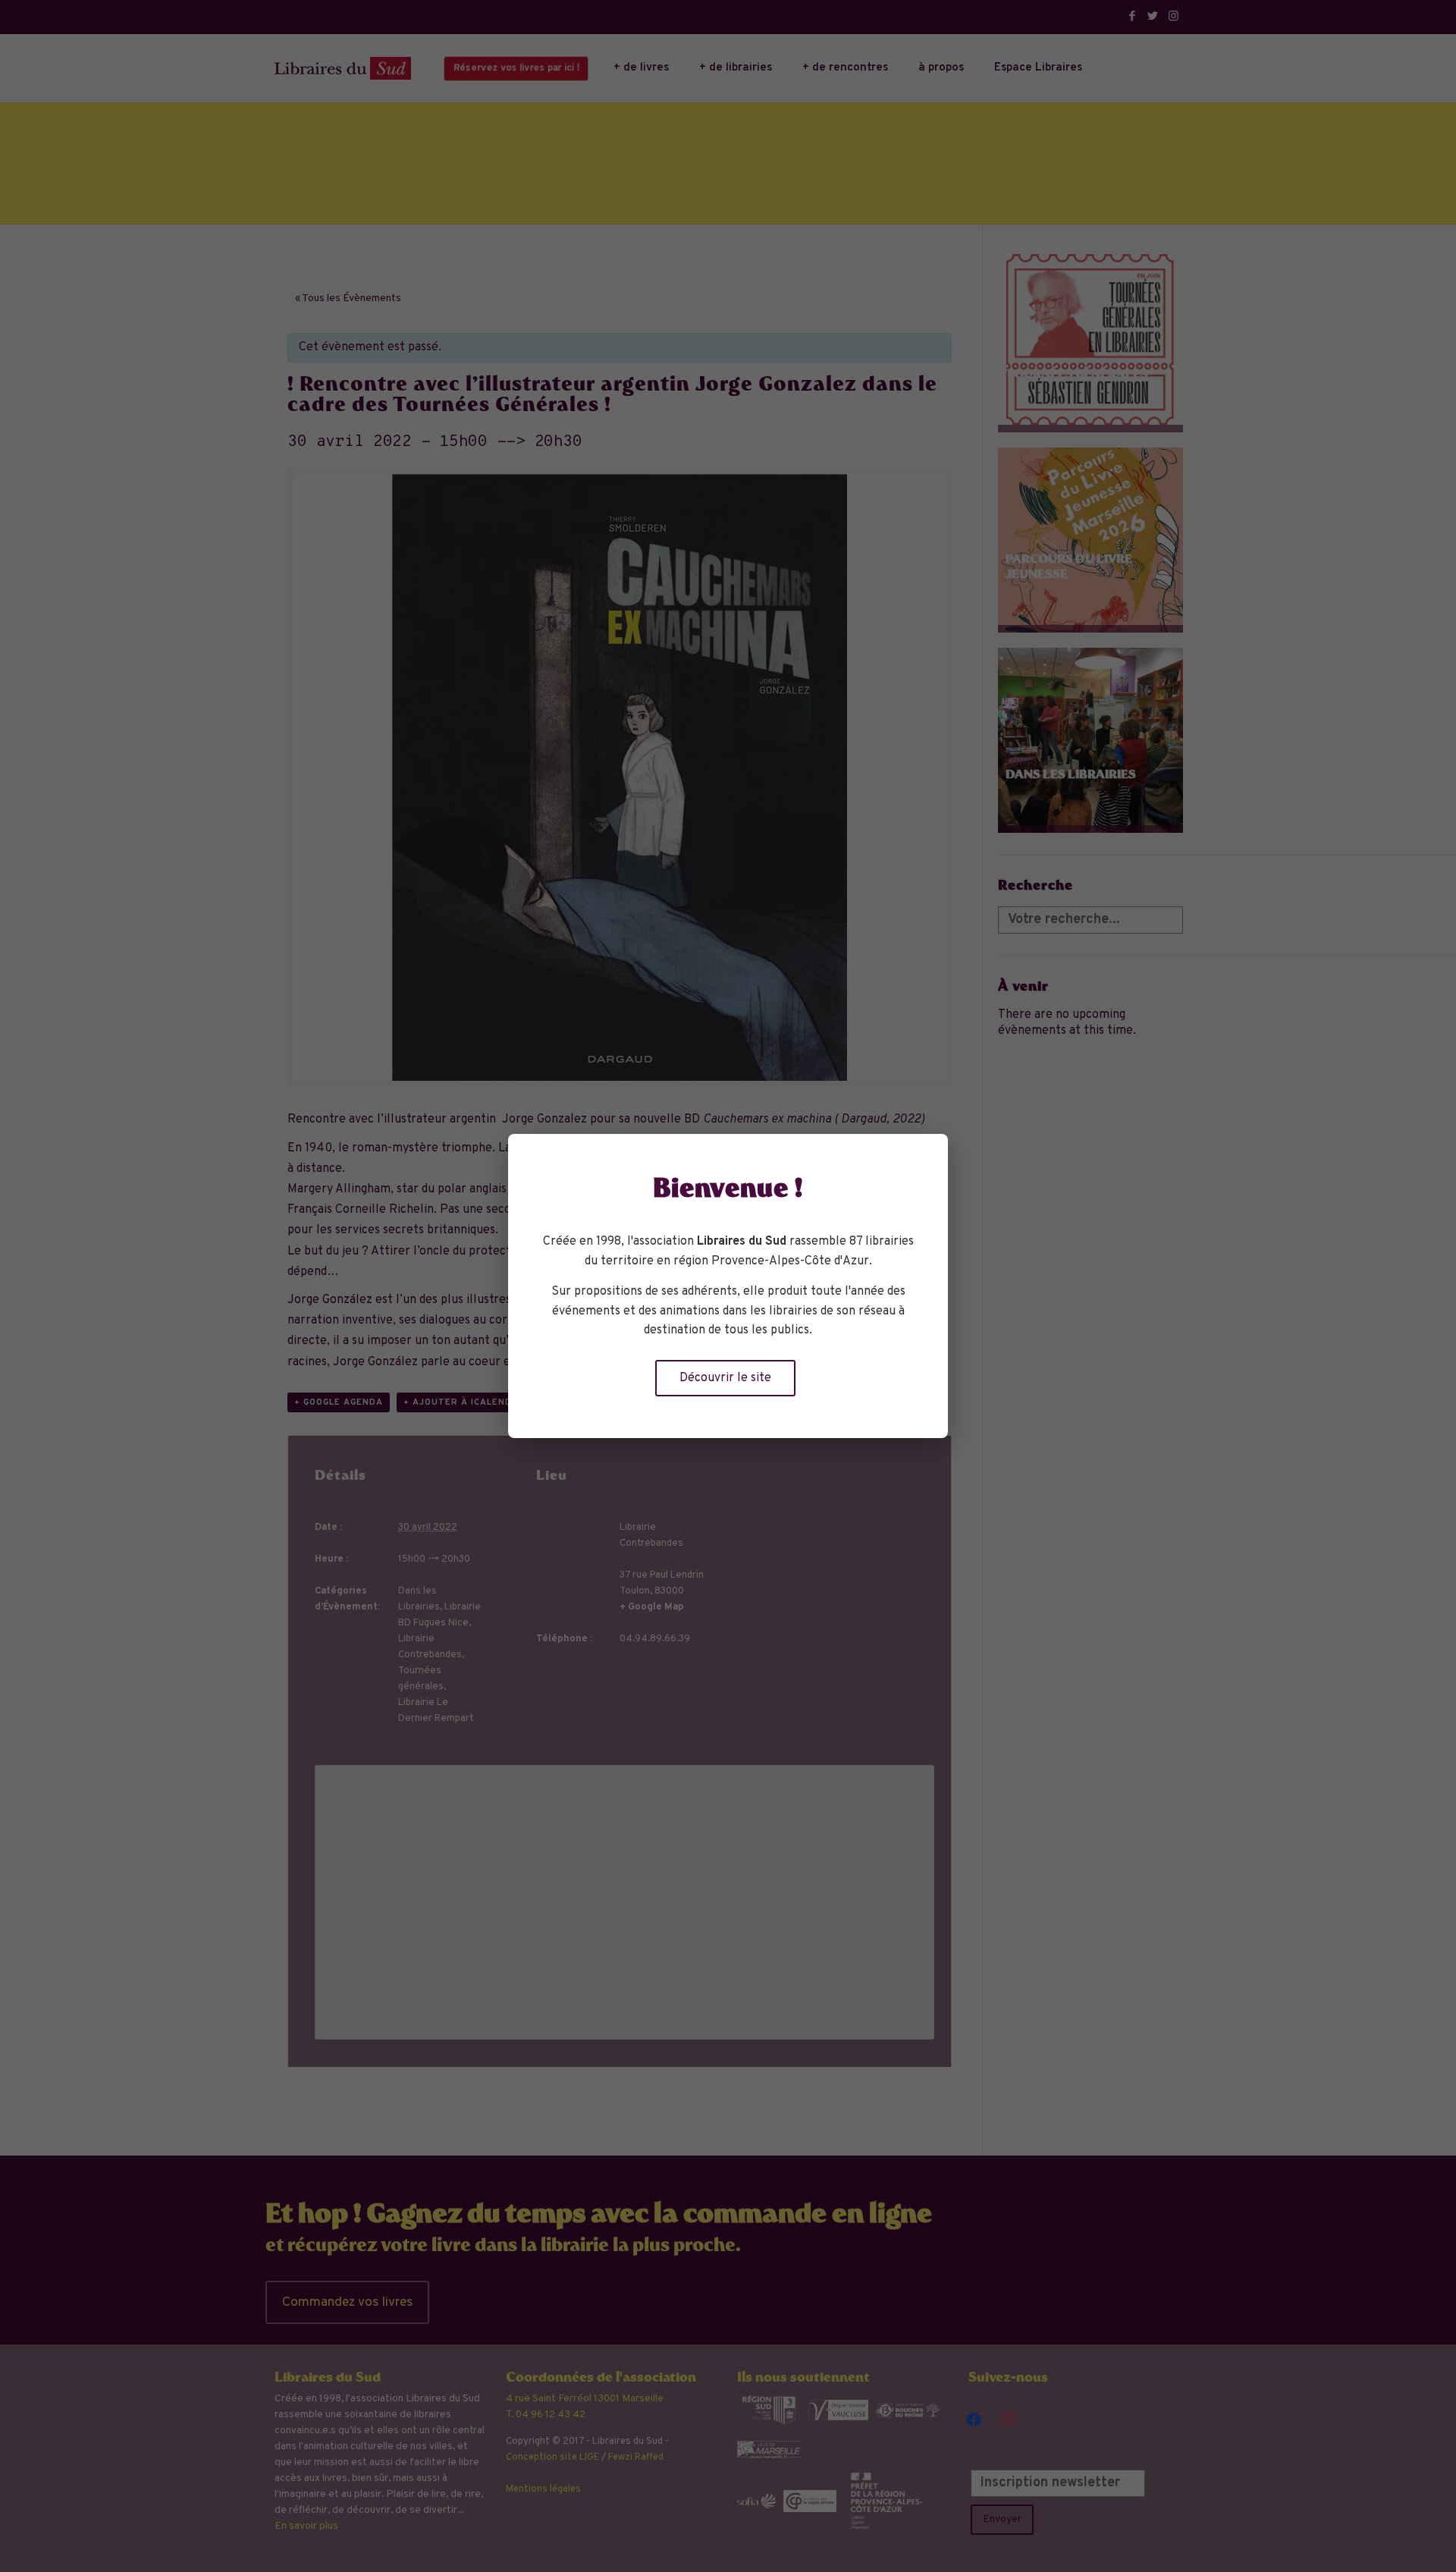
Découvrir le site (725, 1378)
